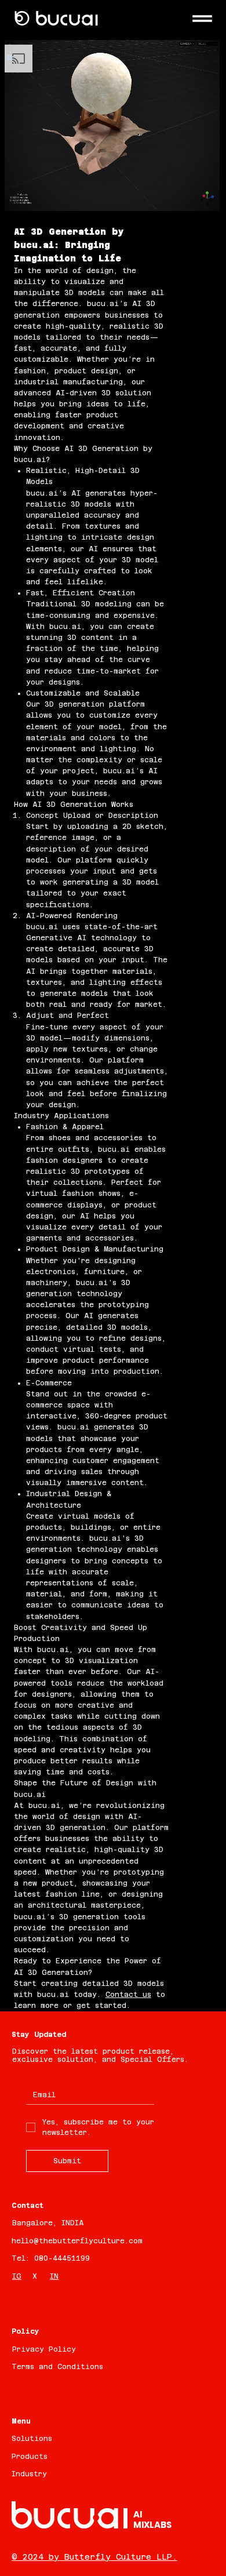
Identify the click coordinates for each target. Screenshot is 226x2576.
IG (17, 2276)
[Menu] (202, 19)
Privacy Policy (44, 2349)
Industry (29, 2474)
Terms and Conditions (57, 2367)
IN (54, 2276)
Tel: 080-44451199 (51, 2258)
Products (30, 2457)
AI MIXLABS (152, 2519)
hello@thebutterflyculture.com (77, 2241)
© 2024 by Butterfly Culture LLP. (94, 2557)
